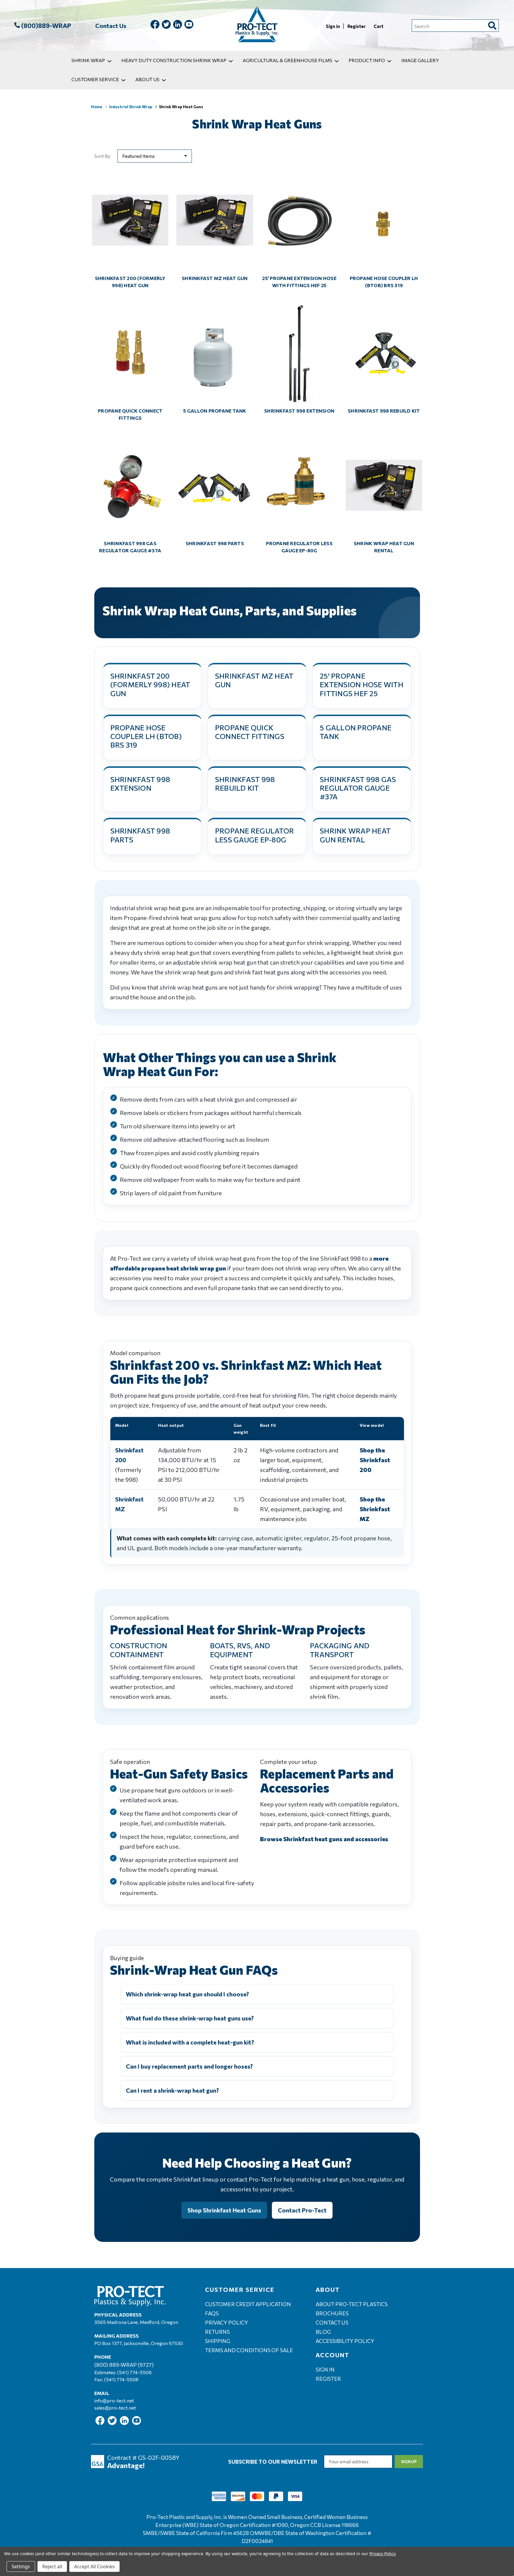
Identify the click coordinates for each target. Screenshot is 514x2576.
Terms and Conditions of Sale (249, 2350)
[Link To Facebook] (155, 25)
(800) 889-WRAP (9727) (124, 2365)
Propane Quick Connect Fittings (130, 414)
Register (357, 26)
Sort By (102, 156)
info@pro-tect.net (114, 2400)
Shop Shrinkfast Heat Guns (224, 2210)
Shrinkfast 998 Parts (215, 543)
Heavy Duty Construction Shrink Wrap (174, 60)
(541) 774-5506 (134, 2372)
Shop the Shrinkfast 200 (375, 1460)
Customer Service (95, 79)
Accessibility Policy (345, 2341)
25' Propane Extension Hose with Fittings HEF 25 (299, 282)
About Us (147, 79)
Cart (379, 26)
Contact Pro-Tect (302, 2210)
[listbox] (155, 156)
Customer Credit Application (248, 2304)
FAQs (212, 2313)
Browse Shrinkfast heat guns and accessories (324, 1839)
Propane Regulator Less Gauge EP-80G (299, 547)
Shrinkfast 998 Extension (299, 411)
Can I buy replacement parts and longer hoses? (189, 2066)
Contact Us (111, 26)
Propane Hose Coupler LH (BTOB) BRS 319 (384, 282)
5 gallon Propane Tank (215, 411)
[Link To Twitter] (166, 25)
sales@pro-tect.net (115, 2408)
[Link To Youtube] (189, 25)
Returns (217, 2332)
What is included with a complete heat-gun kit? (190, 2042)
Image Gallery (420, 60)
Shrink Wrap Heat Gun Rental (384, 547)
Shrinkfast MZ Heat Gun (215, 278)
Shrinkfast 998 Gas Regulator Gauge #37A (130, 547)
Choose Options (130, 358)
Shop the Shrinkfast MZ (375, 1509)
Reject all (52, 2566)
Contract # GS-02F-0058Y (143, 2457)
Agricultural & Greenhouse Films (287, 60)
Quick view (130, 215)
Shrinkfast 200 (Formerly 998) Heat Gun (130, 282)
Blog (323, 2332)
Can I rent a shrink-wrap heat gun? (172, 2090)
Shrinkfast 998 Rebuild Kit (384, 411)
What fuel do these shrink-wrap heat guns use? (190, 2018)
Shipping (218, 2341)
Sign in (333, 26)
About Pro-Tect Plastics (352, 2304)
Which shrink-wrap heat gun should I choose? (187, 1994)
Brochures (332, 2313)
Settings (21, 2566)
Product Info (367, 60)
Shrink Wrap (88, 60)
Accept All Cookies (94, 2566)
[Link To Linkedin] (178, 25)
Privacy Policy (227, 2322)
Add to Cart (130, 225)
